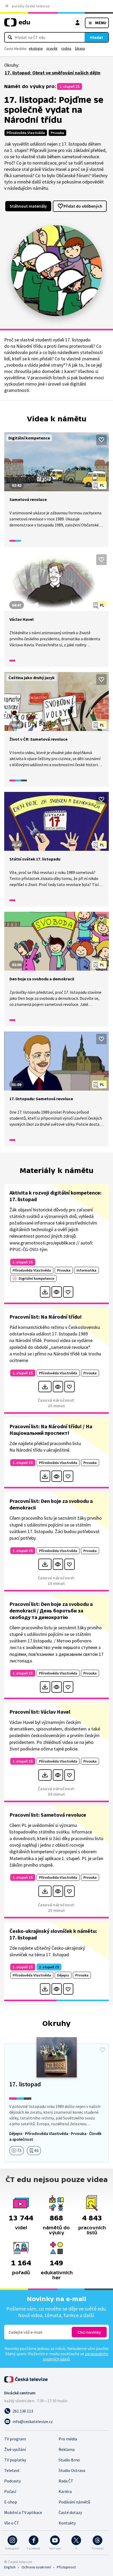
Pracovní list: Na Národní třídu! (46, 1317)
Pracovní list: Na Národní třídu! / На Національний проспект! (51, 1430)
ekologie (36, 48)
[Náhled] (57, 1292)
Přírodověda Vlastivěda (26, 133)
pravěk (52, 48)
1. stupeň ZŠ (70, 86)
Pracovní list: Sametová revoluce (48, 1815)
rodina (66, 48)
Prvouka (57, 133)
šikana (80, 48)
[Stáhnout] (45, 1292)
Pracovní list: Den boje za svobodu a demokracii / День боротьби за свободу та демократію (51, 1610)
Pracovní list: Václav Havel (40, 1712)
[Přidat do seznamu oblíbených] (101, 440)
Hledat (96, 37)
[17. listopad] (56, 2103)
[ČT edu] (17, 25)
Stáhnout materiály (28, 206)
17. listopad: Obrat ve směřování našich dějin (53, 73)
